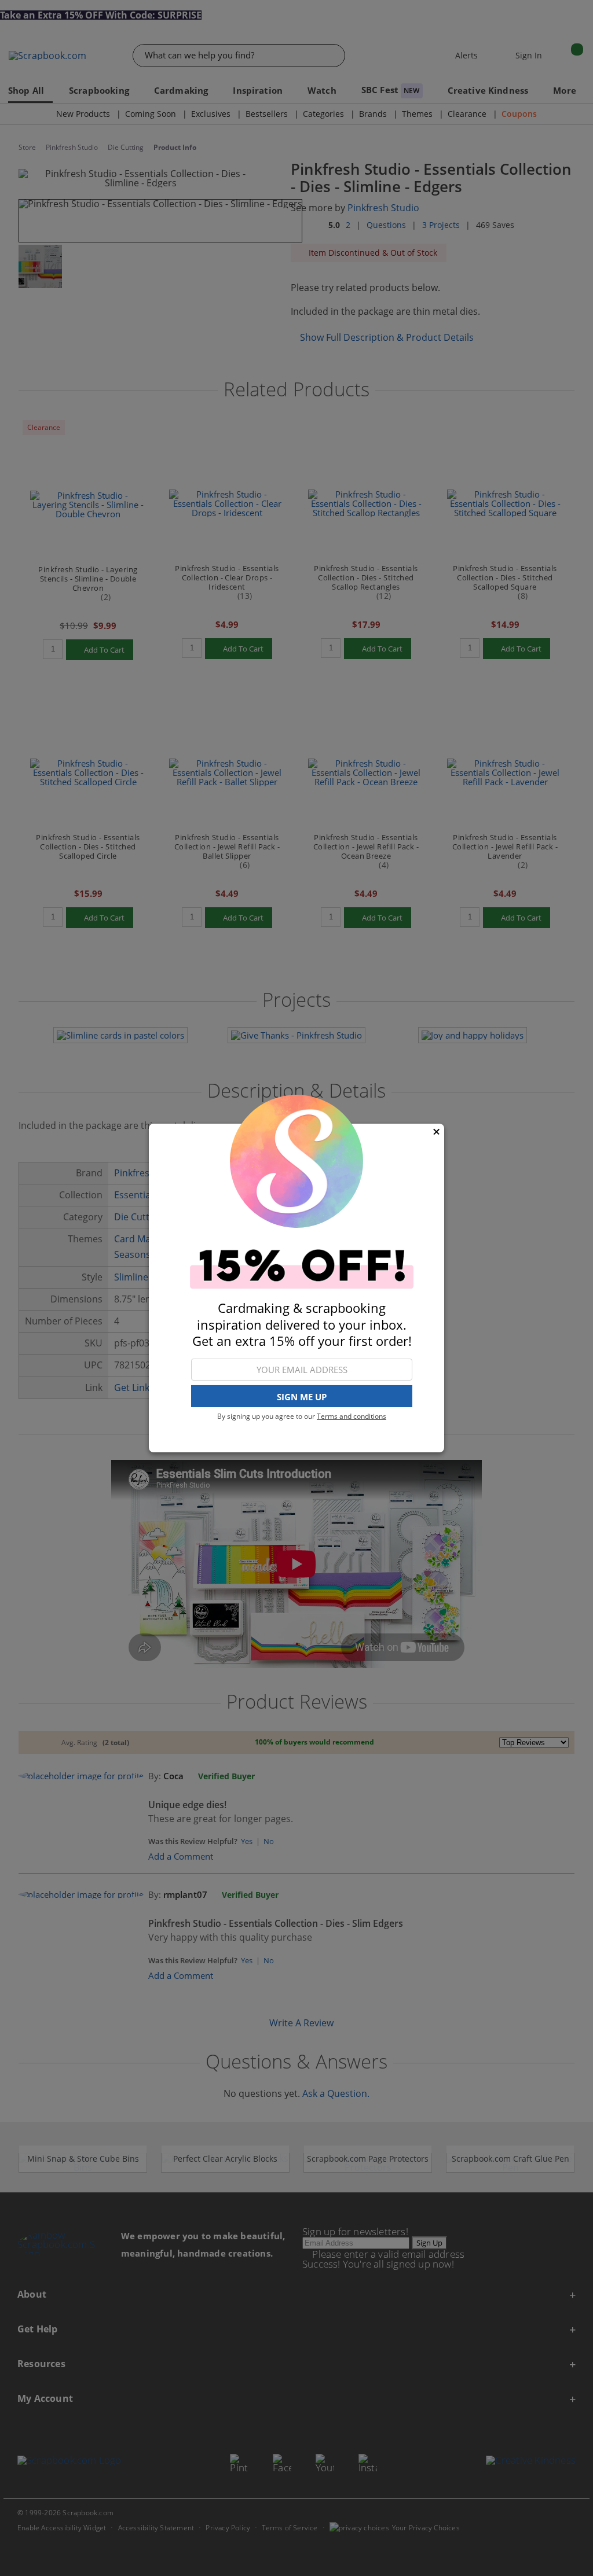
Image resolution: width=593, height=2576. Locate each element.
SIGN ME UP (302, 1397)
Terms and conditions (352, 1416)
